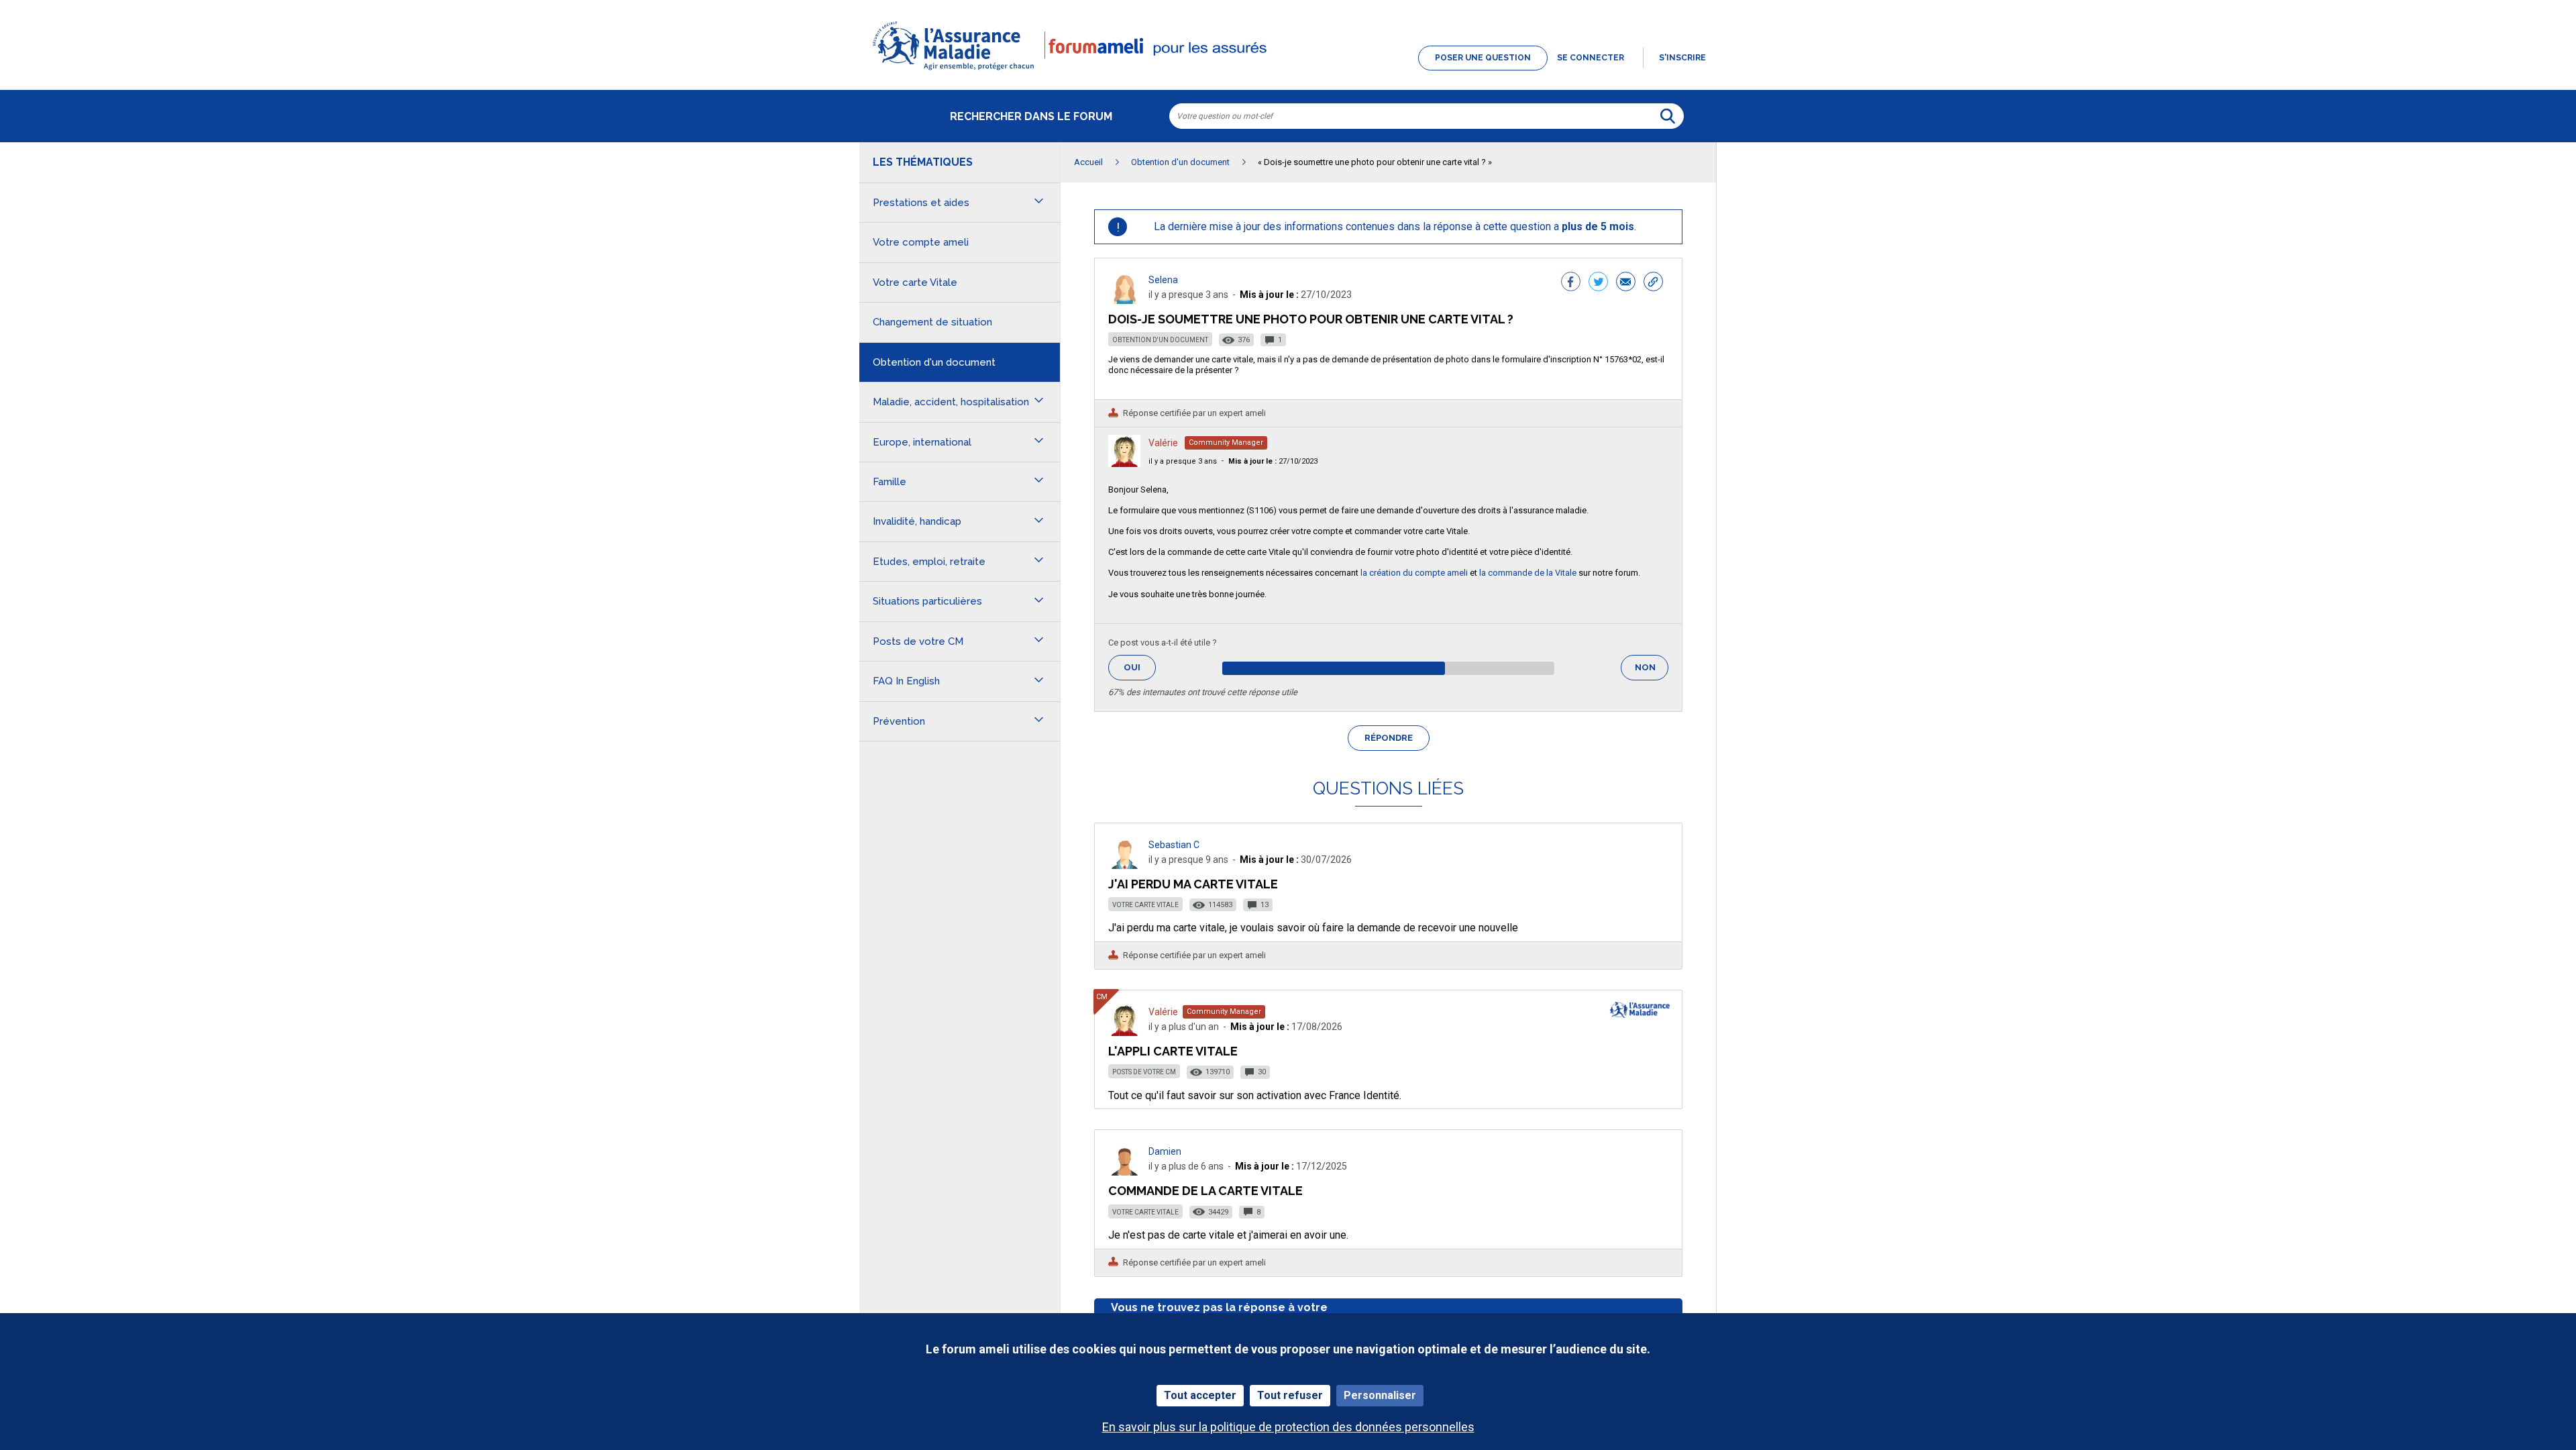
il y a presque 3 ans (1183, 461)
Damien (1165, 1151)
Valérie (1163, 443)
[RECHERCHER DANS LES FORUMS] (1668, 116)
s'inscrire (1682, 58)
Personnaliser (1380, 1395)
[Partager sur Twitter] (1598, 283)
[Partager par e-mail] (1626, 283)
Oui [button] (1140, 667)
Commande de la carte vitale (1205, 1191)
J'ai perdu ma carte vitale (1193, 884)
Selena (1163, 280)
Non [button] (1652, 671)
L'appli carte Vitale (1173, 1051)
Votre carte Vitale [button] (915, 282)
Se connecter (1591, 58)
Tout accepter (1200, 1395)
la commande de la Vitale (1528, 573)
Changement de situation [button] (932, 322)
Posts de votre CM (1144, 1072)
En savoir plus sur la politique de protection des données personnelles (1288, 1427)
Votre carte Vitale (1145, 905)
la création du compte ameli (1414, 573)
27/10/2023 (1273, 461)
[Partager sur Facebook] (1571, 283)
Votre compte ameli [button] (921, 242)
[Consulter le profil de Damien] (1124, 1172)
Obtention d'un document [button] (934, 362)
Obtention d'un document (1160, 340)
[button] (1288, 71)
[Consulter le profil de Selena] (1124, 300)
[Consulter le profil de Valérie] (1124, 463)
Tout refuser (1290, 1395)
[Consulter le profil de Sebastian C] (1124, 865)
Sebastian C (1174, 845)
